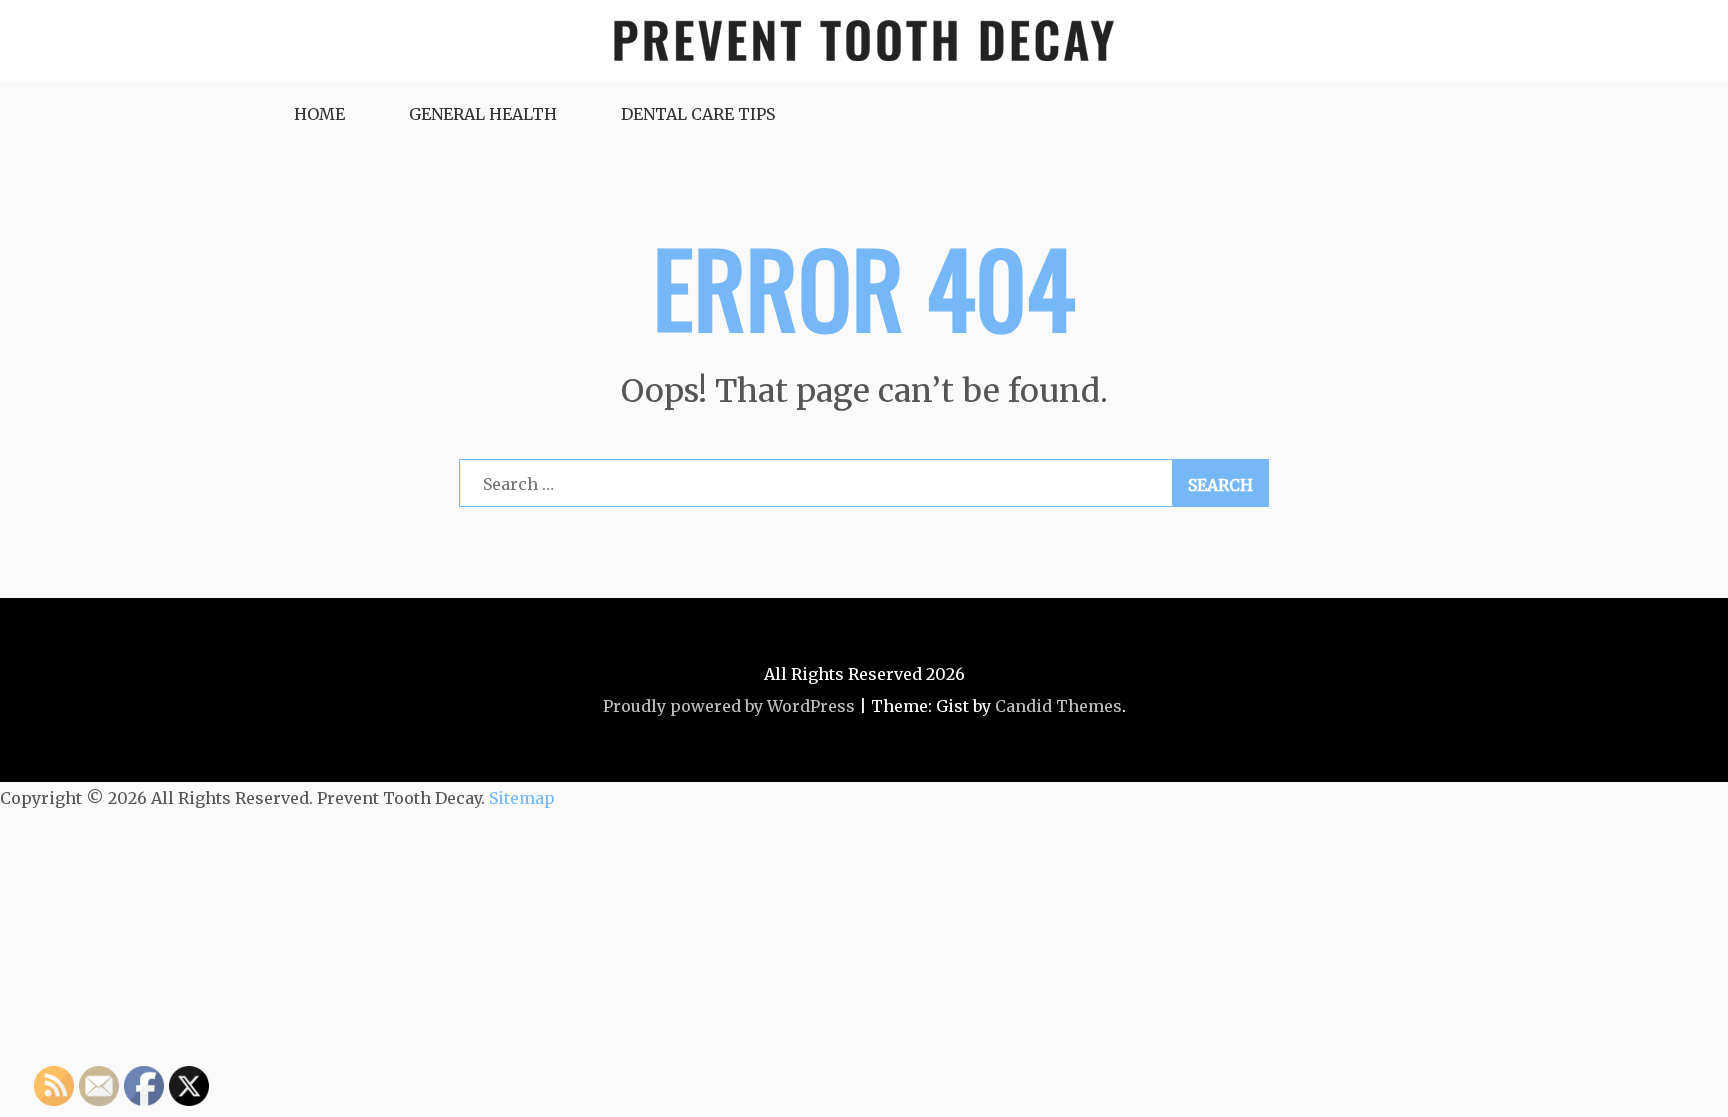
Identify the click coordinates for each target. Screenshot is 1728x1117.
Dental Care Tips (698, 114)
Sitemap (522, 798)
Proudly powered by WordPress (729, 706)
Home (319, 114)
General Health (483, 114)
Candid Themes (1058, 706)
